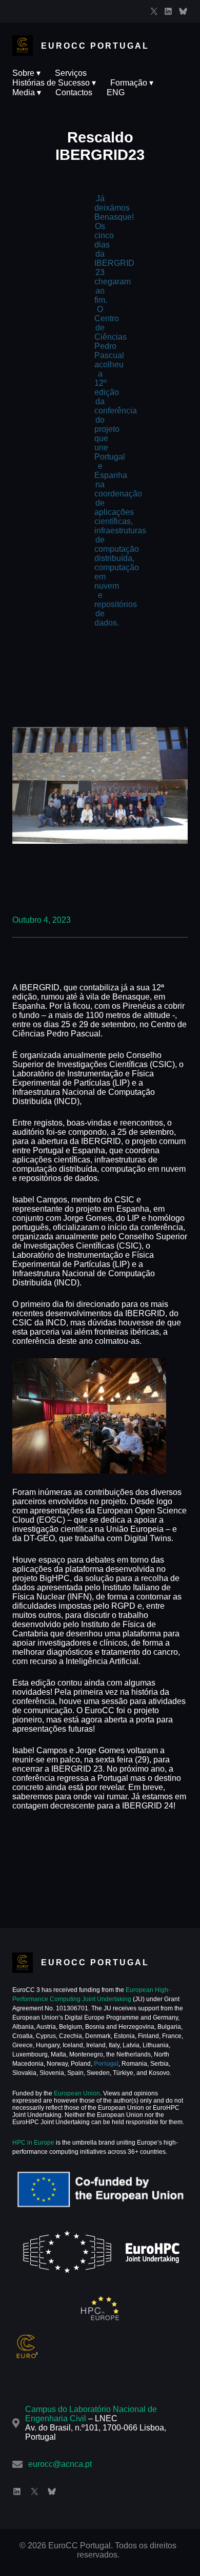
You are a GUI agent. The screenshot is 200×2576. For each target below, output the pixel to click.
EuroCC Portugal (95, 46)
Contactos (74, 92)
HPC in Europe (33, 2143)
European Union (76, 2093)
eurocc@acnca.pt (60, 2464)
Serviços (71, 73)
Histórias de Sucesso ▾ (54, 83)
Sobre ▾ (26, 73)
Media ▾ (27, 92)
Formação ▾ (132, 83)
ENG (116, 92)
